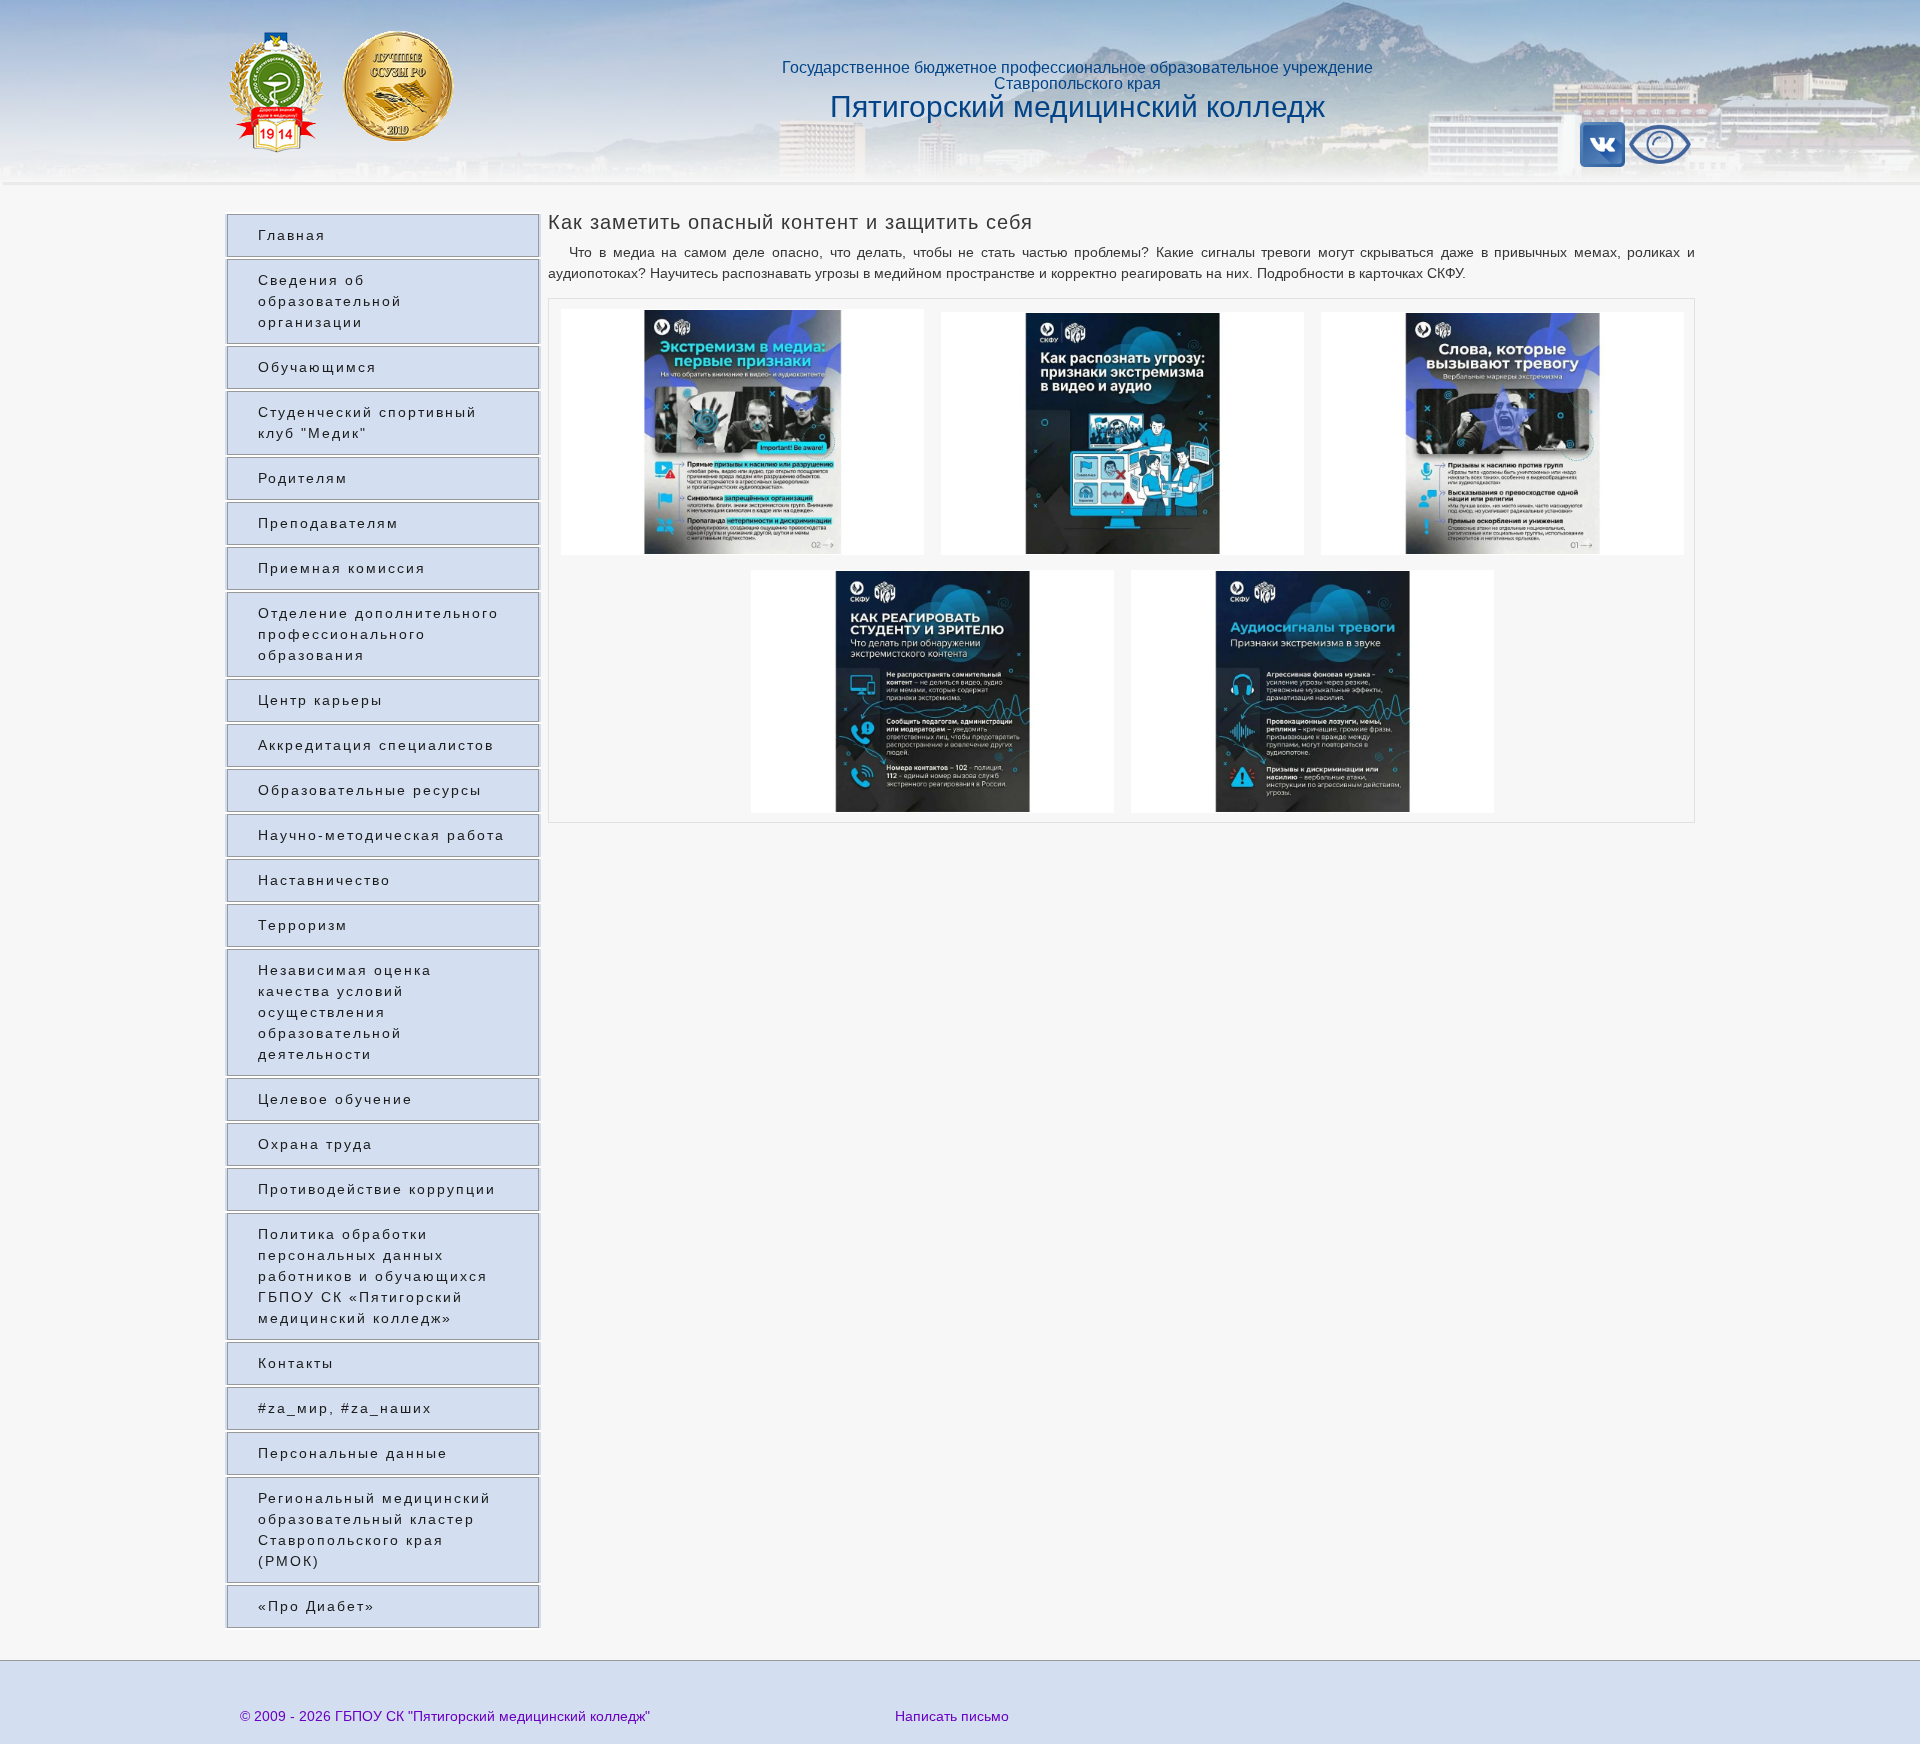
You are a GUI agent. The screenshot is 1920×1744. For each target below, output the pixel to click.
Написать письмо (952, 1716)
